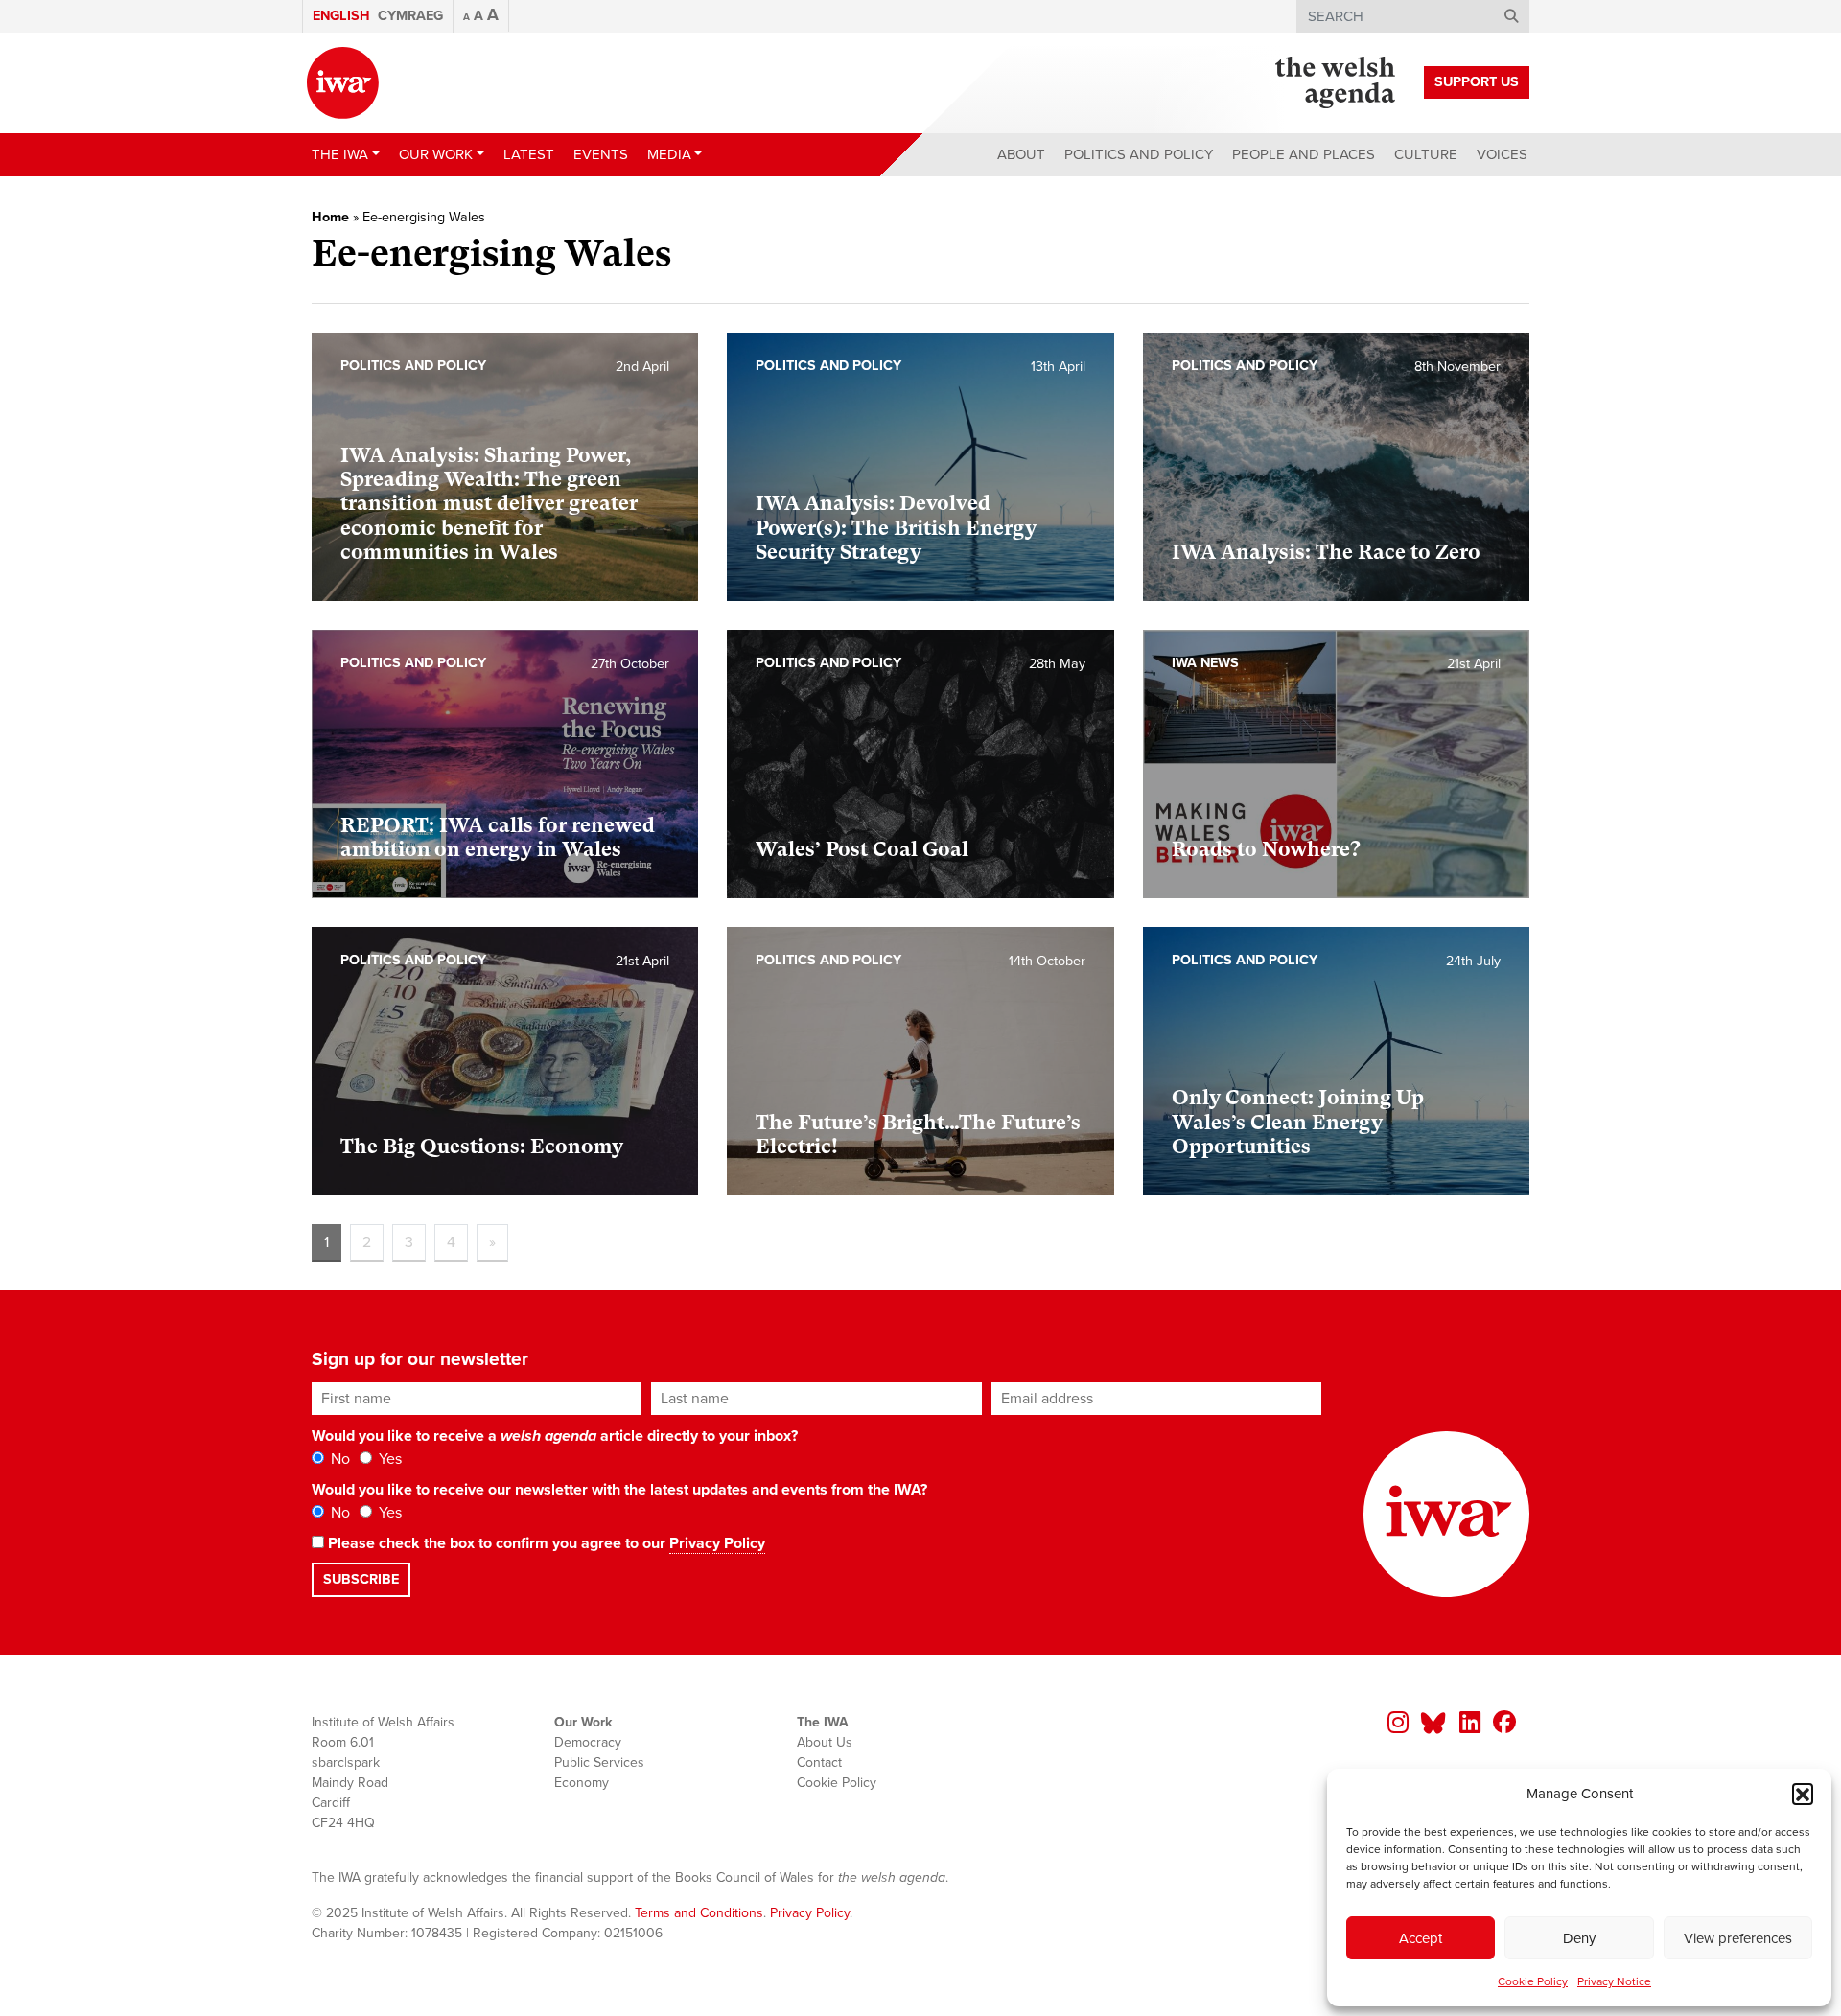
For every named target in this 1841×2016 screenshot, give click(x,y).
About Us (825, 1742)
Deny (1579, 1938)
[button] (1803, 1794)
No (338, 1459)
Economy (582, 1783)
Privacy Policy (717, 1543)
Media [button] (669, 154)
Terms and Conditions (699, 1913)
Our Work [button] (436, 154)
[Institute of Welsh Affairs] (343, 83)
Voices (1502, 154)
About (1021, 154)
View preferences (1738, 1938)
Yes (388, 1459)
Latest (529, 154)
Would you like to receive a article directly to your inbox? (555, 1436)
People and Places (1304, 154)
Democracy (588, 1742)
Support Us (1477, 82)
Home (330, 217)
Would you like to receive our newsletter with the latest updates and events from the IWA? (619, 1490)
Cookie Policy (1533, 1981)
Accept (1421, 1938)
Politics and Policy (1139, 154)
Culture (1426, 154)
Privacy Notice (1614, 1981)
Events (601, 154)
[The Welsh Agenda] (1335, 82)
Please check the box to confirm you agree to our (545, 1543)
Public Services (599, 1762)
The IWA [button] (340, 154)
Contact (819, 1762)
